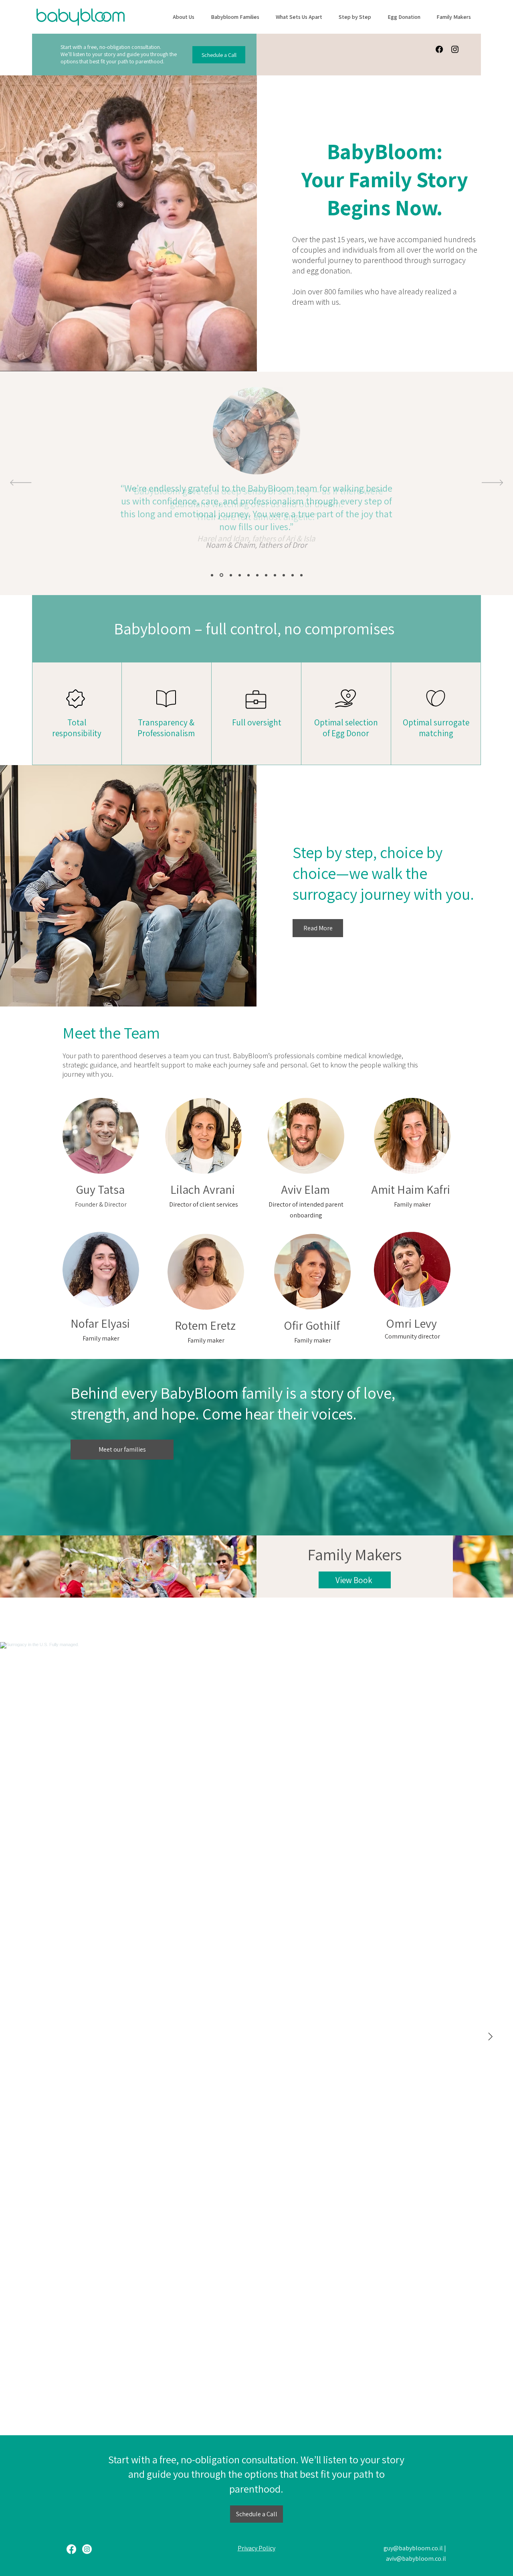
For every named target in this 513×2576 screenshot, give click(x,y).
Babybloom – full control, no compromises (254, 628)
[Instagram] (455, 49)
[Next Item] (490, 2037)
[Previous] (21, 483)
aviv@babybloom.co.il (416, 2559)
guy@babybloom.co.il (413, 2548)
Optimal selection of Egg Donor (346, 728)
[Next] (492, 483)
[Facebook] (439, 49)
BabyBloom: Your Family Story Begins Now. (385, 179)
